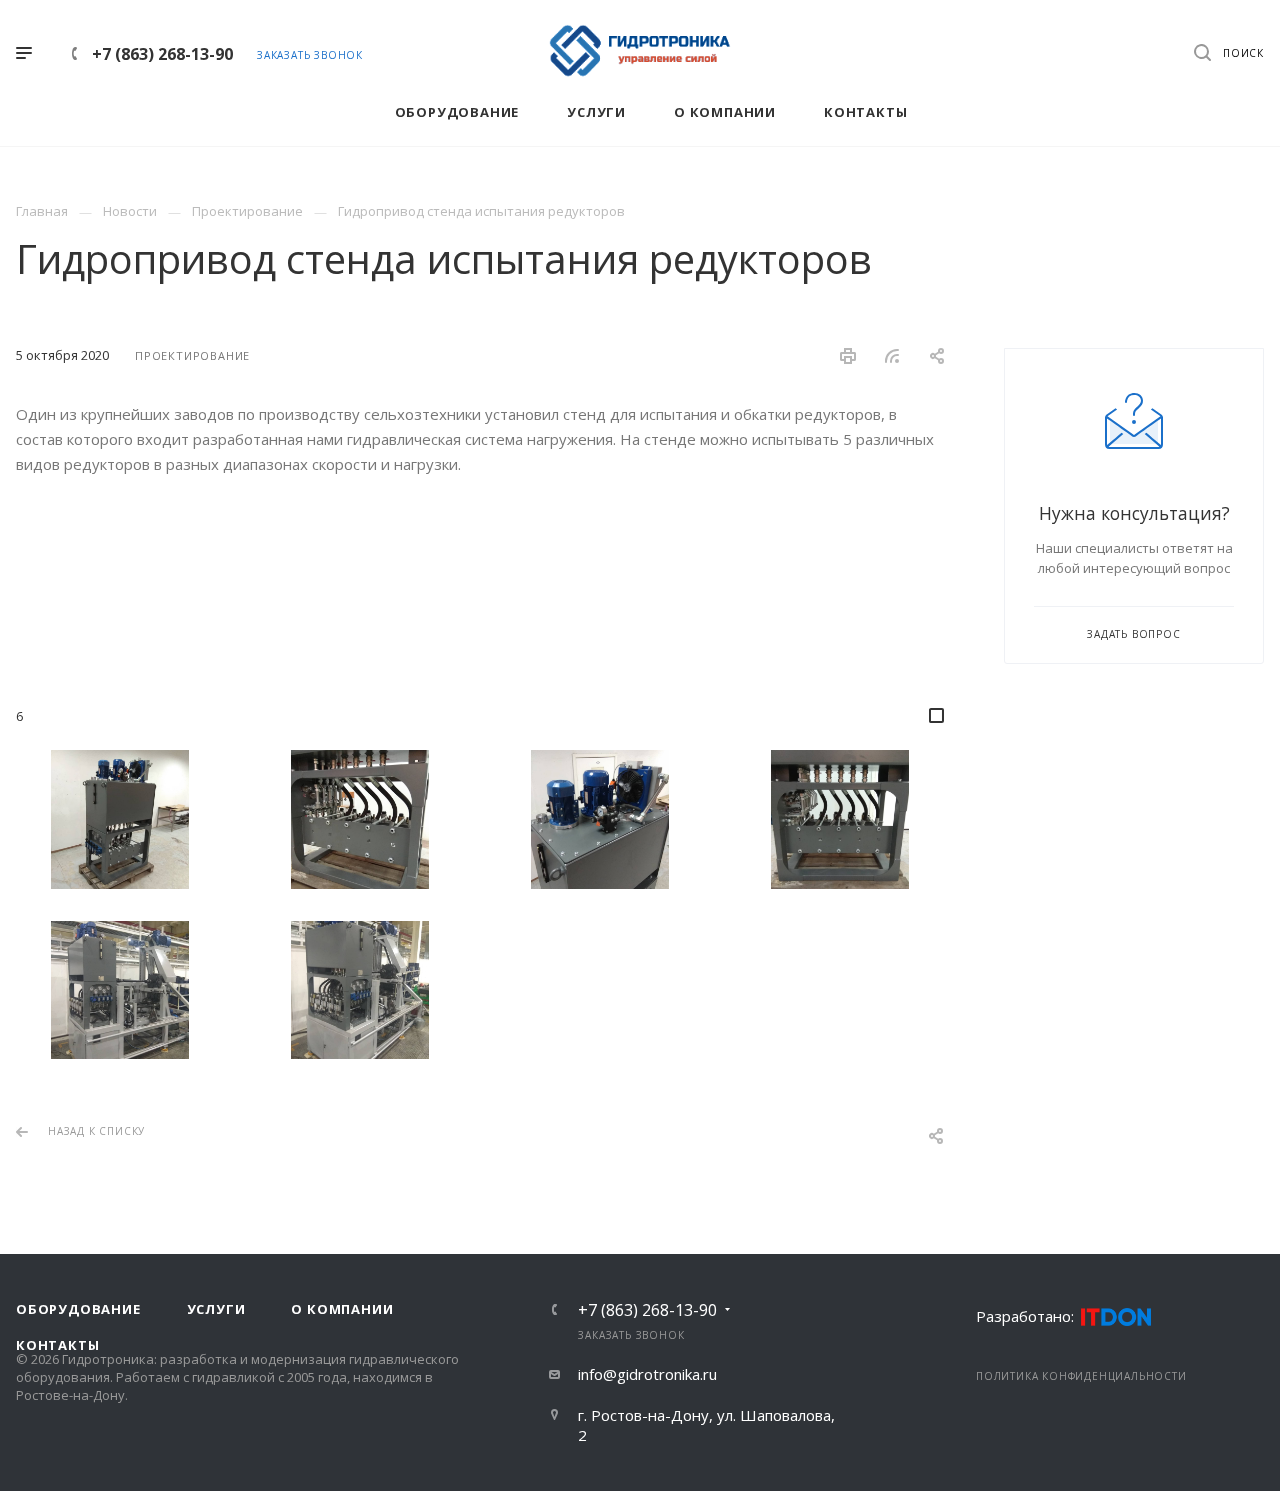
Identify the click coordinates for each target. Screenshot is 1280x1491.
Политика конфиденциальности (1081, 1376)
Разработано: (1025, 1316)
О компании (342, 1309)
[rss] (892, 356)
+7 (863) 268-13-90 (162, 54)
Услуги (216, 1309)
